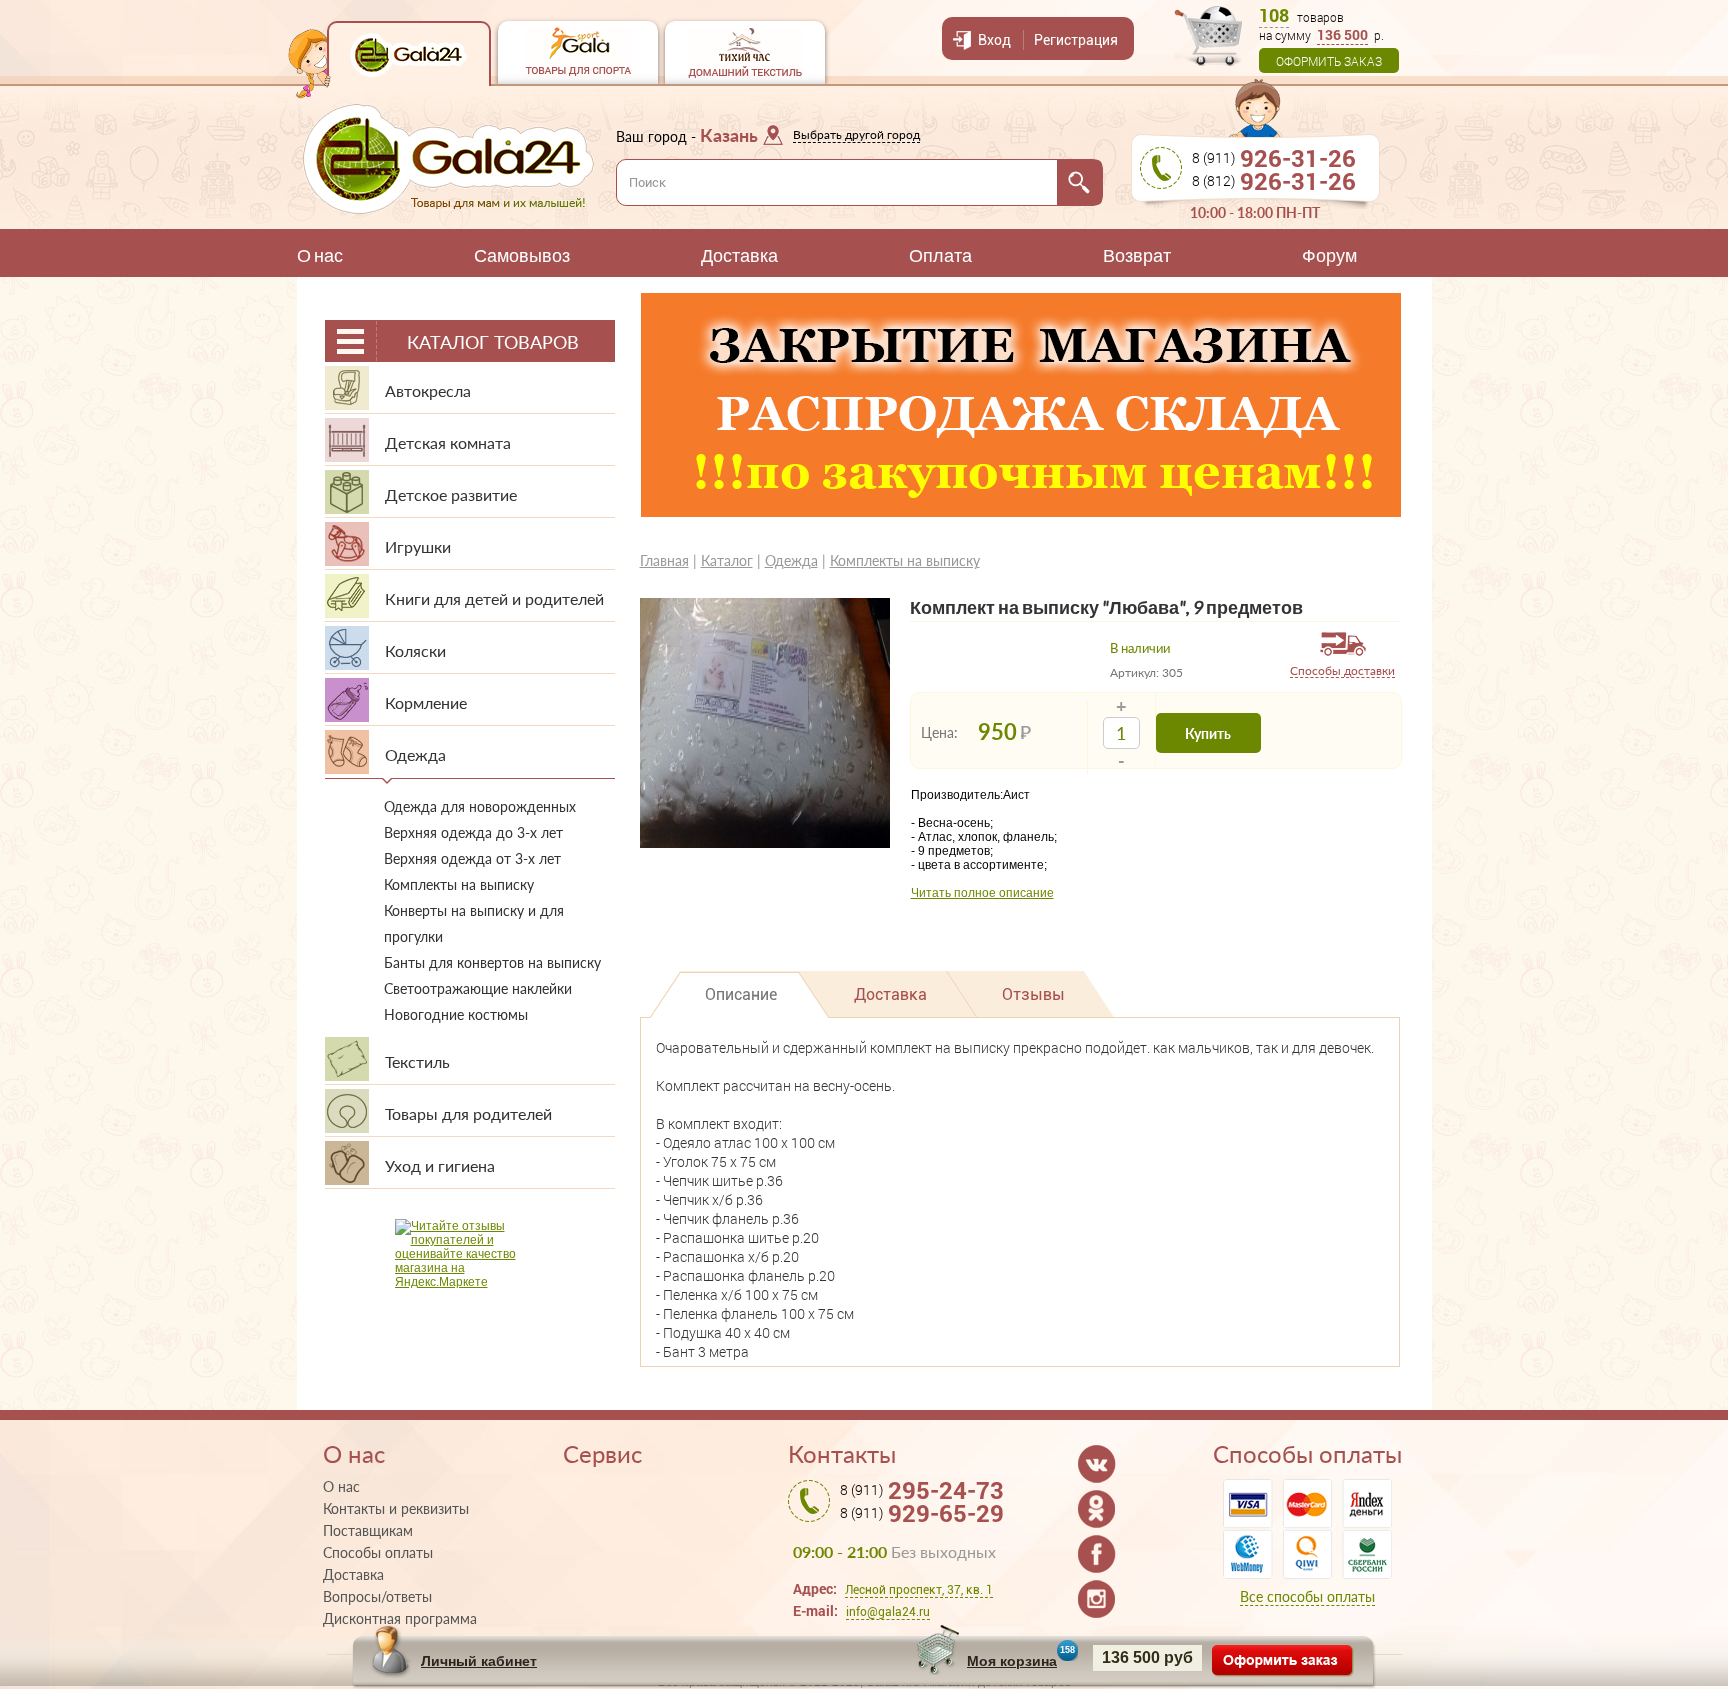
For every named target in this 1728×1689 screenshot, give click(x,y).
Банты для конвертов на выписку (492, 962)
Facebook (1097, 1554)
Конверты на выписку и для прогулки (474, 923)
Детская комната (448, 442)
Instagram (1097, 1599)
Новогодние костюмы (456, 1014)
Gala (409, 53)
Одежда (415, 754)
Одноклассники (1097, 1509)
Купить (1208, 733)
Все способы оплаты (1307, 1596)
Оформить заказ (1329, 61)
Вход (994, 40)
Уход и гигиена (440, 1165)
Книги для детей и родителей (494, 598)
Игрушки (418, 546)
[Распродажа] (1021, 513)
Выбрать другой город (856, 134)
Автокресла (428, 390)
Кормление (426, 702)
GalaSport (578, 52)
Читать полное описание (982, 893)
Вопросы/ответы (377, 1597)
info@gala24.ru (888, 1612)
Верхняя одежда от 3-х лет (472, 858)
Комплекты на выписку (459, 884)
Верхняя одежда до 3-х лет (473, 832)
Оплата (940, 255)
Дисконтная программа (400, 1619)
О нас (320, 255)
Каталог (727, 560)
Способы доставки (1342, 671)
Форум (1329, 255)
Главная (664, 560)
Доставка (739, 255)
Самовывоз (522, 255)
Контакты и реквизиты (396, 1509)
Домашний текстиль (745, 52)
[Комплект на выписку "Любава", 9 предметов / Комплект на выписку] (765, 844)
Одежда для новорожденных (480, 806)
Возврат (1137, 255)
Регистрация (1076, 40)
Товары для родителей (468, 1113)
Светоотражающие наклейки (478, 988)
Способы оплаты (378, 1553)
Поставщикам (368, 1531)
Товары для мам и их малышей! (448, 159)
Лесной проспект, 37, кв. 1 (919, 1590)
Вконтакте (1097, 1464)
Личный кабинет (479, 1661)
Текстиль (417, 1061)
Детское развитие (451, 494)
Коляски (415, 650)
